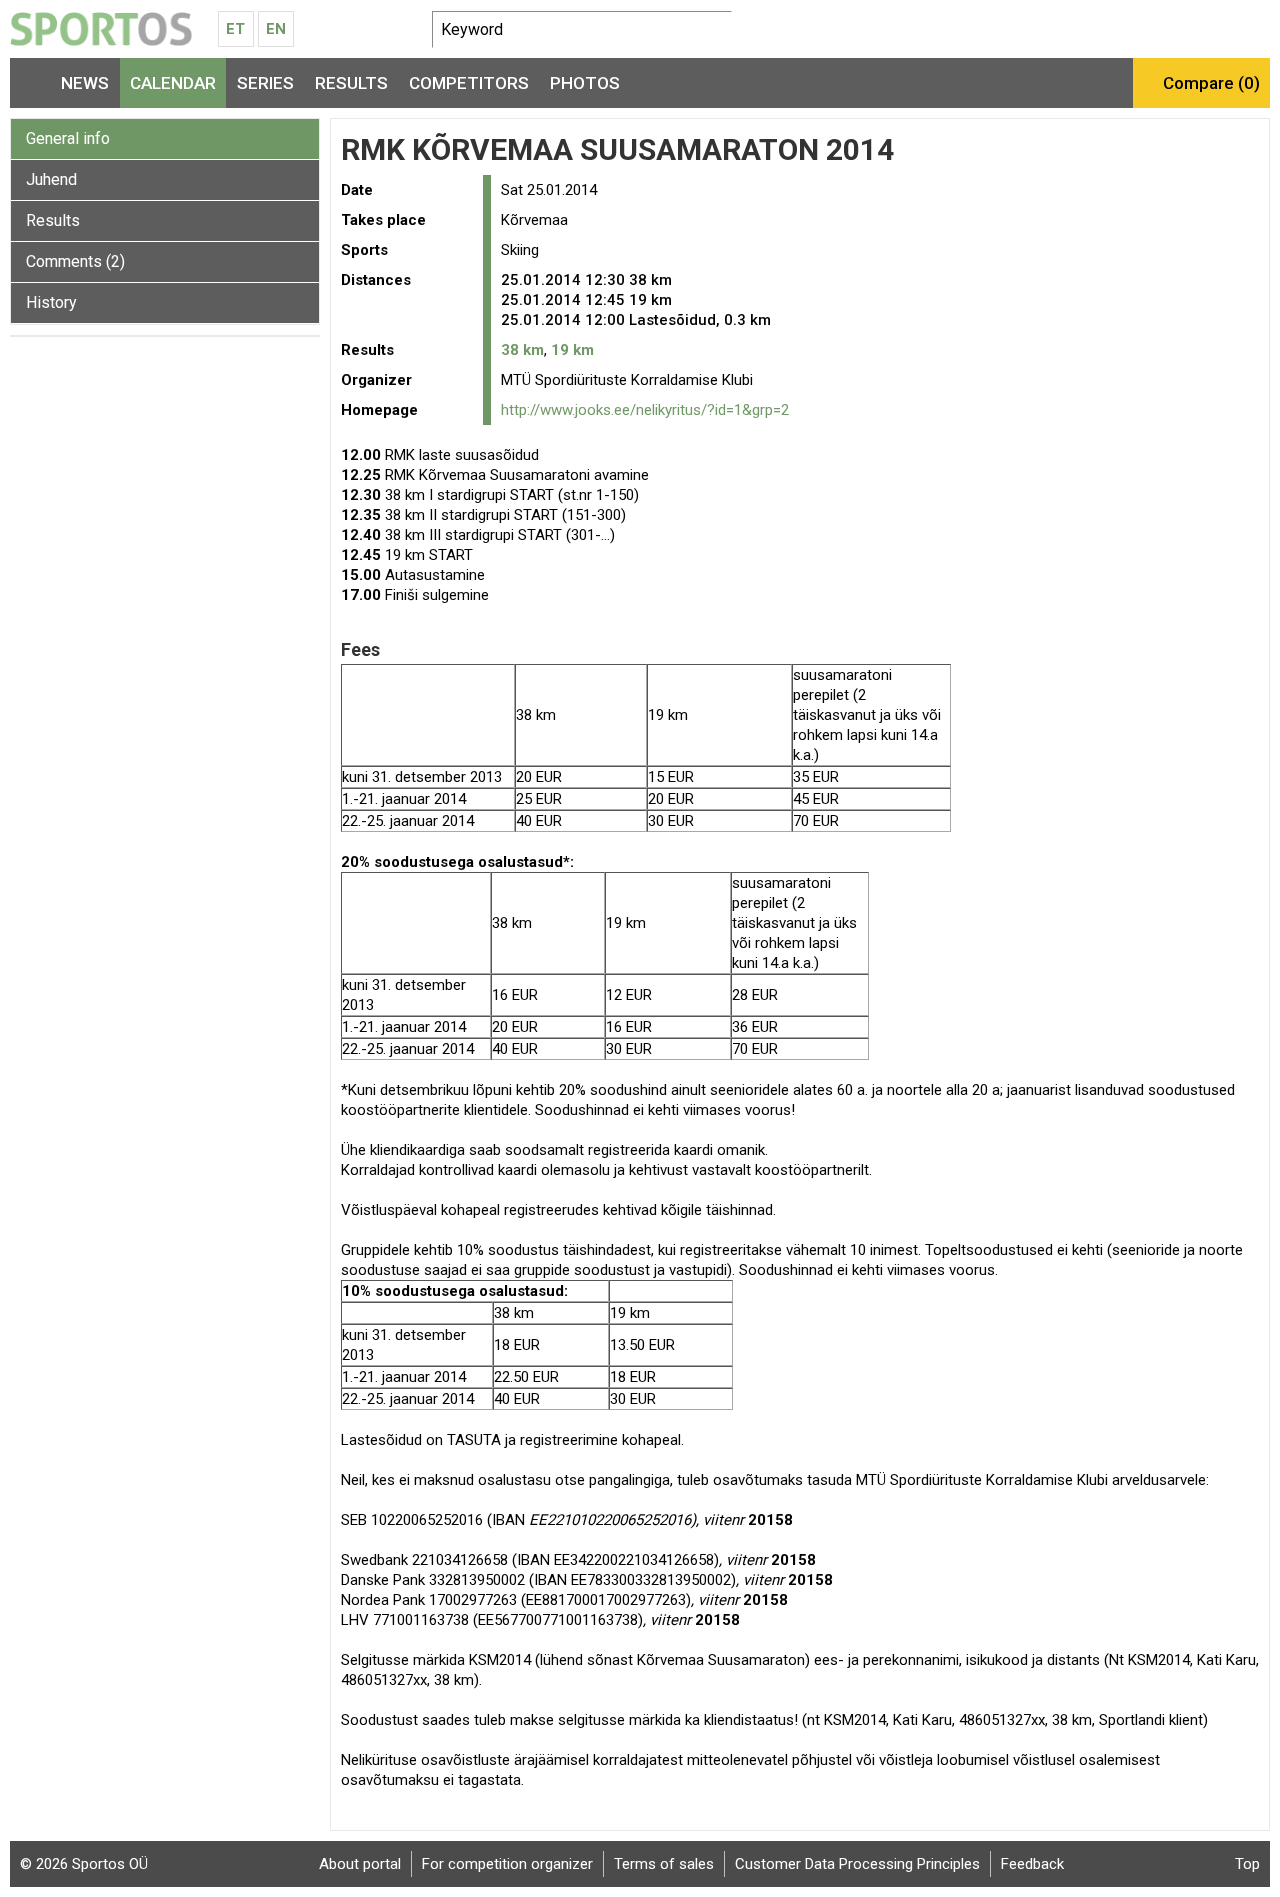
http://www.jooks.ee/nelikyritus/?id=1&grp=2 (645, 410)
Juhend (51, 179)
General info (68, 138)
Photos (585, 83)
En (276, 29)
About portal (360, 1864)
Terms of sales (664, 1864)
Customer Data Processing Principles (857, 1864)
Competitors (469, 83)
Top (1247, 1864)
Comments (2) (75, 261)
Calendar (173, 83)
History (51, 302)
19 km (572, 350)
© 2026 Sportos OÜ (84, 1864)
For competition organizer (507, 1864)
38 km (522, 350)
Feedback (1032, 1864)
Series (265, 83)
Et (235, 29)
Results (351, 83)
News (85, 83)
